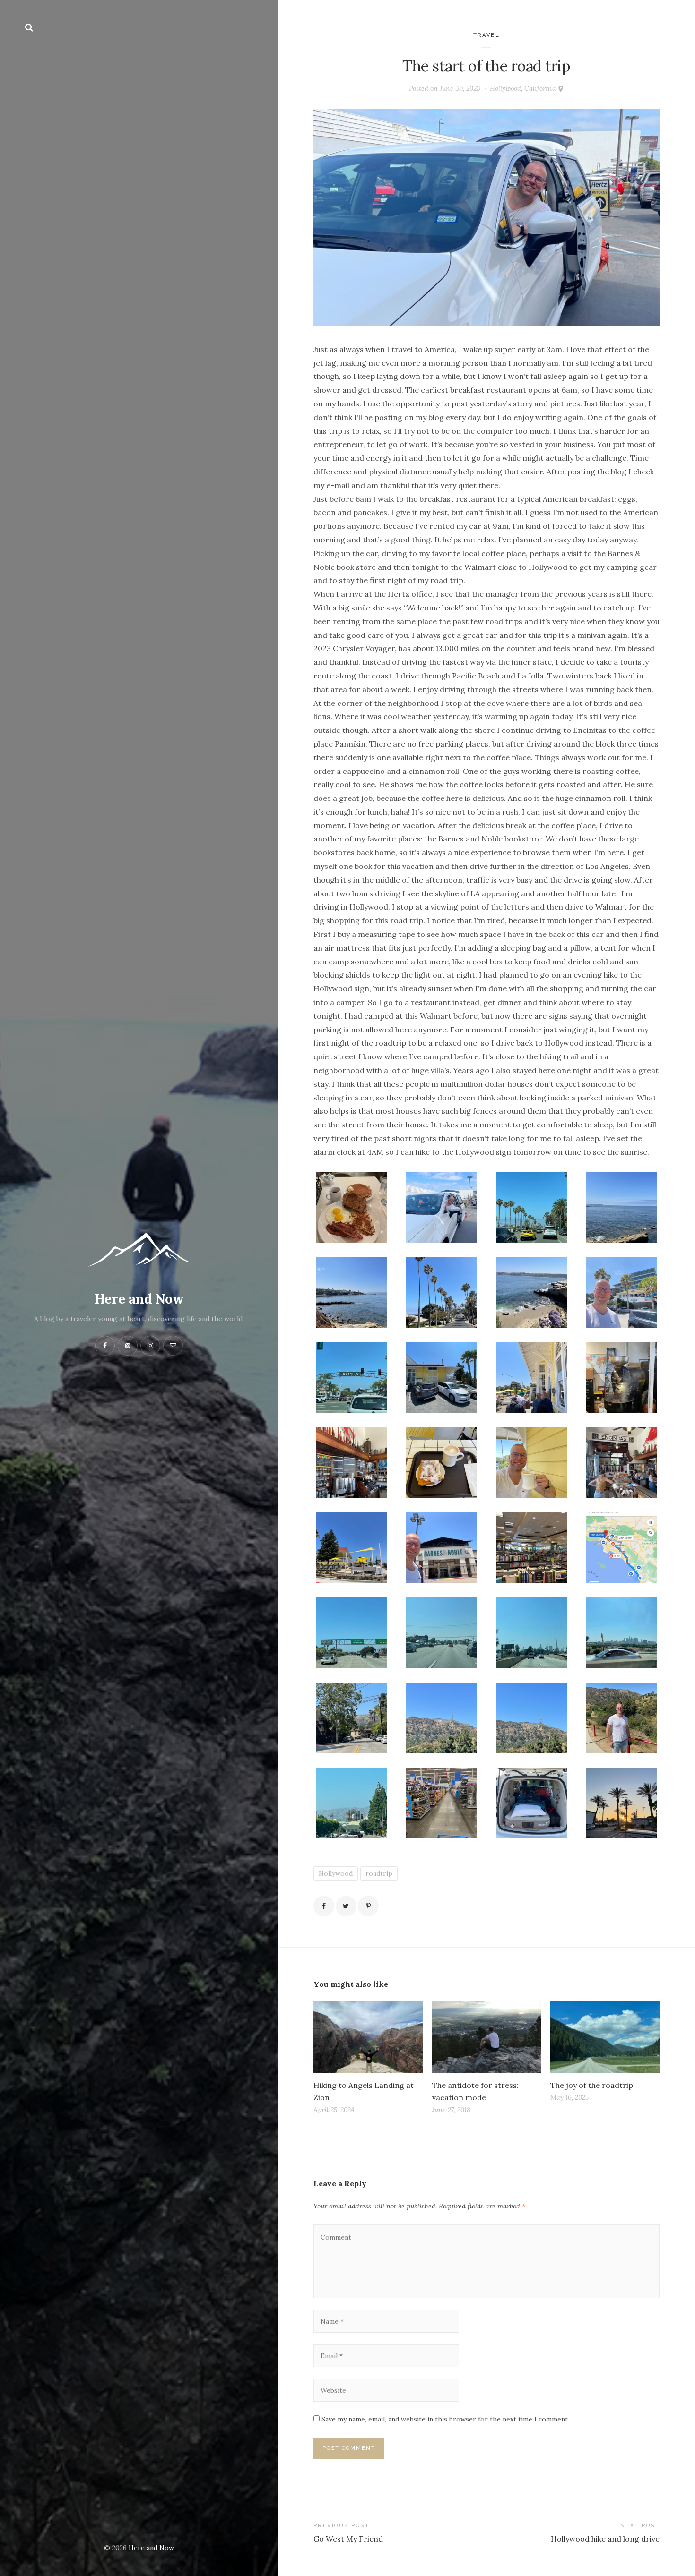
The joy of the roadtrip (592, 2085)
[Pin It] (368, 1906)
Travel (487, 35)
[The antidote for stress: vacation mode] (487, 2037)
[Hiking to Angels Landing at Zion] (368, 2037)
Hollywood (336, 1873)
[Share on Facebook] (324, 1906)
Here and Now (139, 1299)
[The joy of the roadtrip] (605, 2037)
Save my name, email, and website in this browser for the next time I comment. (445, 2419)
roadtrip (379, 1873)
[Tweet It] (346, 1906)
